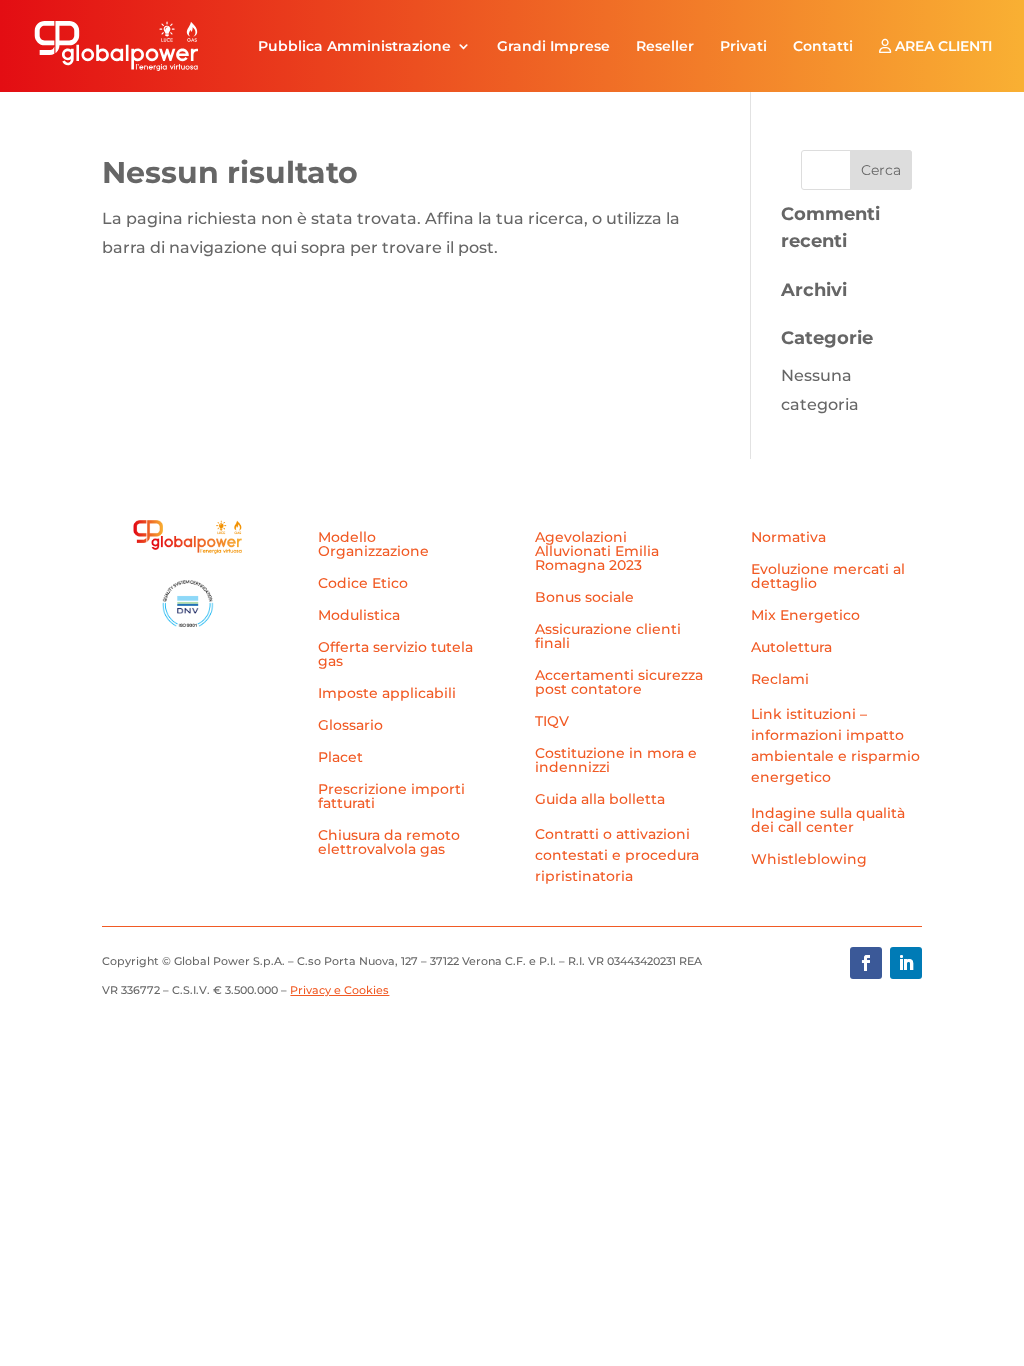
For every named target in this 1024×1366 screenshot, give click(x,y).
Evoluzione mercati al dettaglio (828, 577)
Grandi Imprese (553, 47)
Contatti (823, 47)
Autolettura (791, 648)
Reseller (665, 47)
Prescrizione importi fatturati (391, 797)
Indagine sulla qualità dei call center (828, 821)
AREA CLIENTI (941, 47)
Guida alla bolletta (600, 800)
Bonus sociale (584, 598)
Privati (743, 47)
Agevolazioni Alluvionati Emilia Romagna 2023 (597, 552)
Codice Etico (363, 584)
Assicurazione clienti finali (608, 637)
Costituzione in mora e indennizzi (616, 761)
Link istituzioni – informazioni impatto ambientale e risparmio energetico (835, 745)
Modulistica (359, 616)
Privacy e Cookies (339, 990)
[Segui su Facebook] (866, 963)
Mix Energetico (805, 616)
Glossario (350, 726)
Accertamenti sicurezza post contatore (619, 683)
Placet (340, 758)
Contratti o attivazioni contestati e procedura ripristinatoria (617, 855)
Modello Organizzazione (373, 545)
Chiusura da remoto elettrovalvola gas (389, 843)
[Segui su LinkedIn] (906, 963)
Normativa (788, 538)
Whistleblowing (809, 860)
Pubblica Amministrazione (354, 47)
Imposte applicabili (387, 694)
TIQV (552, 722)
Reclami (780, 680)
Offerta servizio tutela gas (395, 655)
